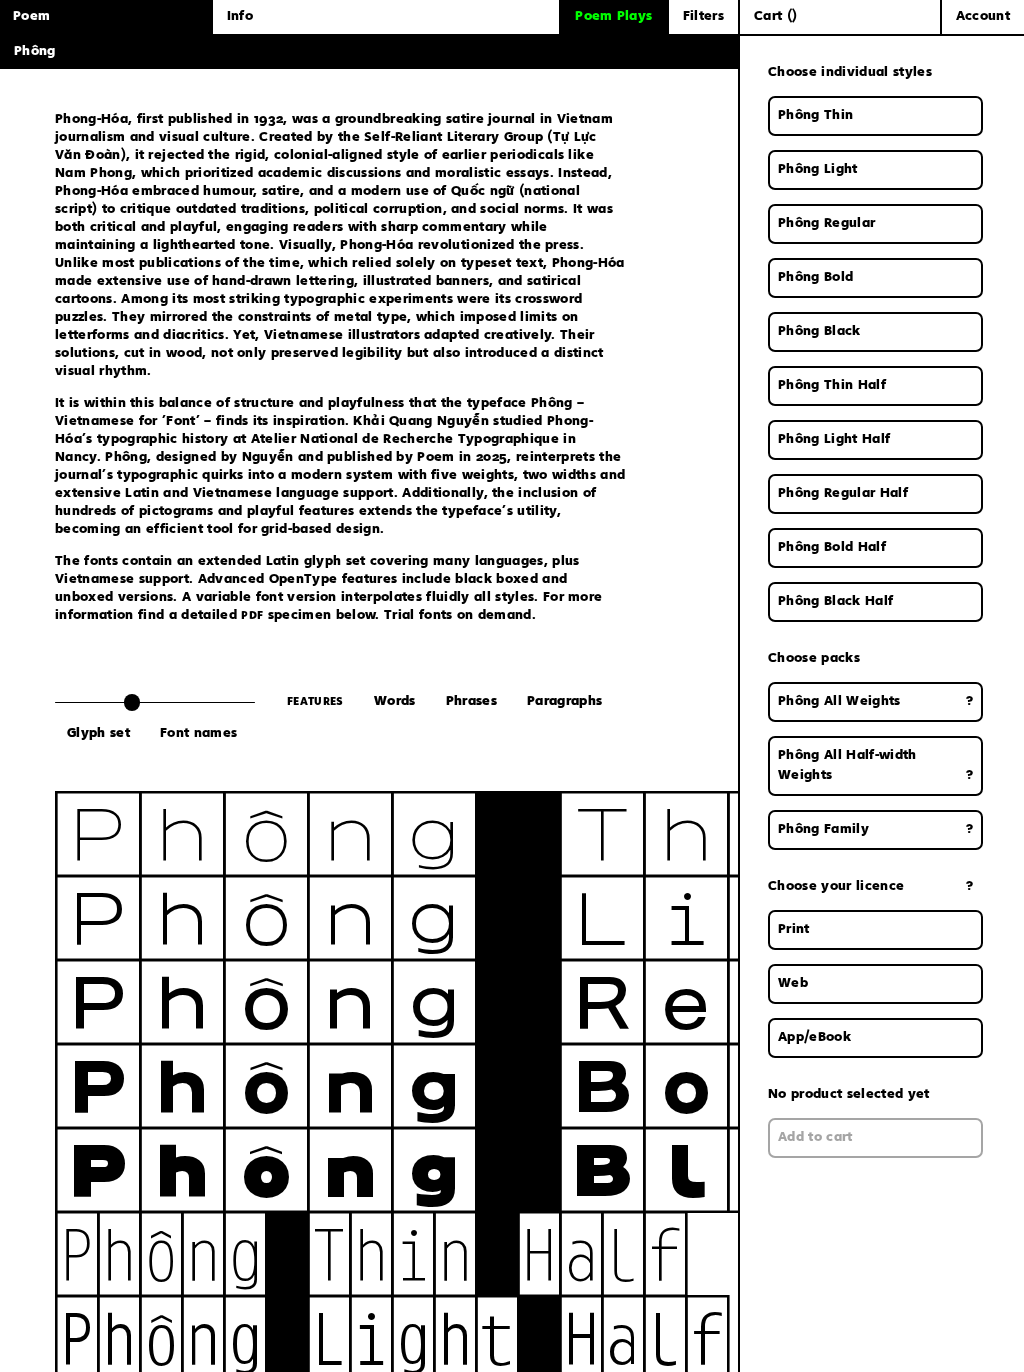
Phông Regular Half (843, 494)
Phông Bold (475, 1085)
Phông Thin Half (370, 1253)
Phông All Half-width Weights (875, 766)
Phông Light (517, 917)
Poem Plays (613, 17)
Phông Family (875, 830)
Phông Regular (826, 224)
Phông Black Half (835, 602)
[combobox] (875, 930)
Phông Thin (475, 833)
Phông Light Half (834, 440)
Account (983, 17)
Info (240, 17)
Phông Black (517, 1169)
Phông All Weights (875, 702)
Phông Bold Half (832, 548)
